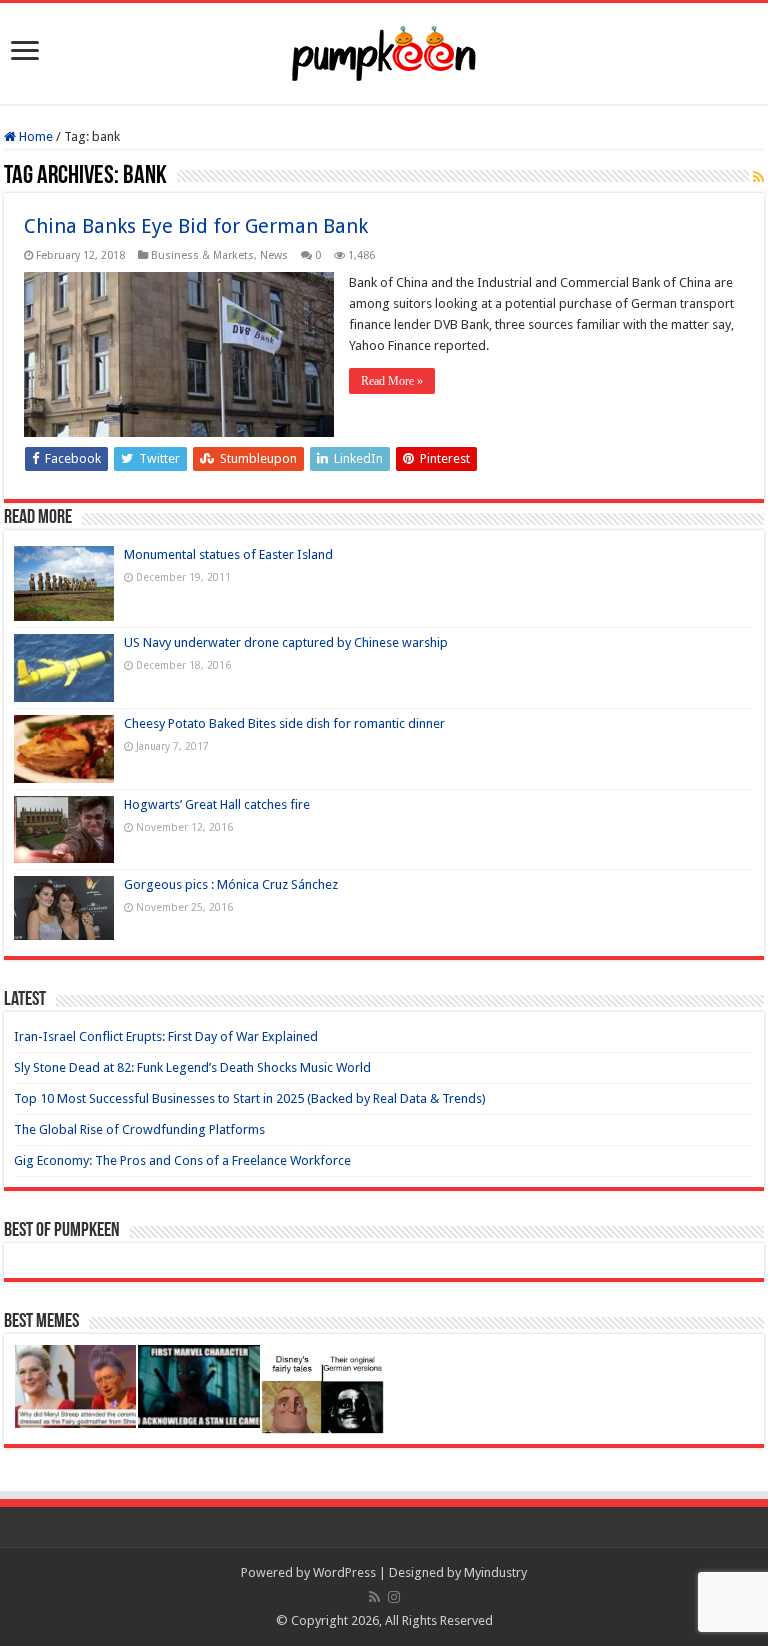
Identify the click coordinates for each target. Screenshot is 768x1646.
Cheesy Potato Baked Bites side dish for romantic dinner (284, 723)
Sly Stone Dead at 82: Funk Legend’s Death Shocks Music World (192, 1067)
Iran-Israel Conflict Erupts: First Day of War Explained (166, 1036)
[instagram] (394, 1597)
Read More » (392, 381)
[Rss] (374, 1597)
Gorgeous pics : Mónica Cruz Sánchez (231, 884)
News (274, 255)
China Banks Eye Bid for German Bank (196, 226)
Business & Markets (202, 255)
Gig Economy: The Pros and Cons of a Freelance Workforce (182, 1160)
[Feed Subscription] (758, 177)
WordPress (344, 1572)
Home (34, 136)
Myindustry (495, 1572)
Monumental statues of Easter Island (228, 554)
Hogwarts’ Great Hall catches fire (217, 804)
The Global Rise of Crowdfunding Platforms (139, 1129)
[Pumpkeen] (384, 50)
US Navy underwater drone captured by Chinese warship (286, 642)
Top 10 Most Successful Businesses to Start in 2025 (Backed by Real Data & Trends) (250, 1098)
